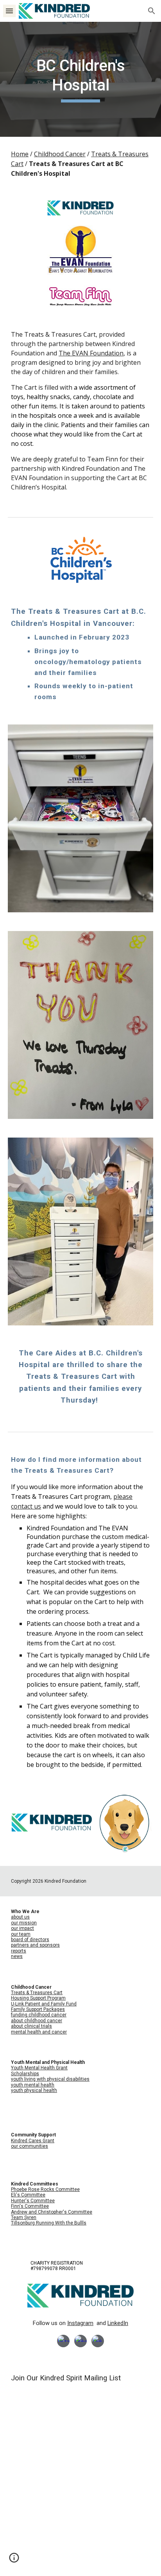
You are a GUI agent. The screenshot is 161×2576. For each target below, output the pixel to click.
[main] (80, 79)
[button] (9, 11)
